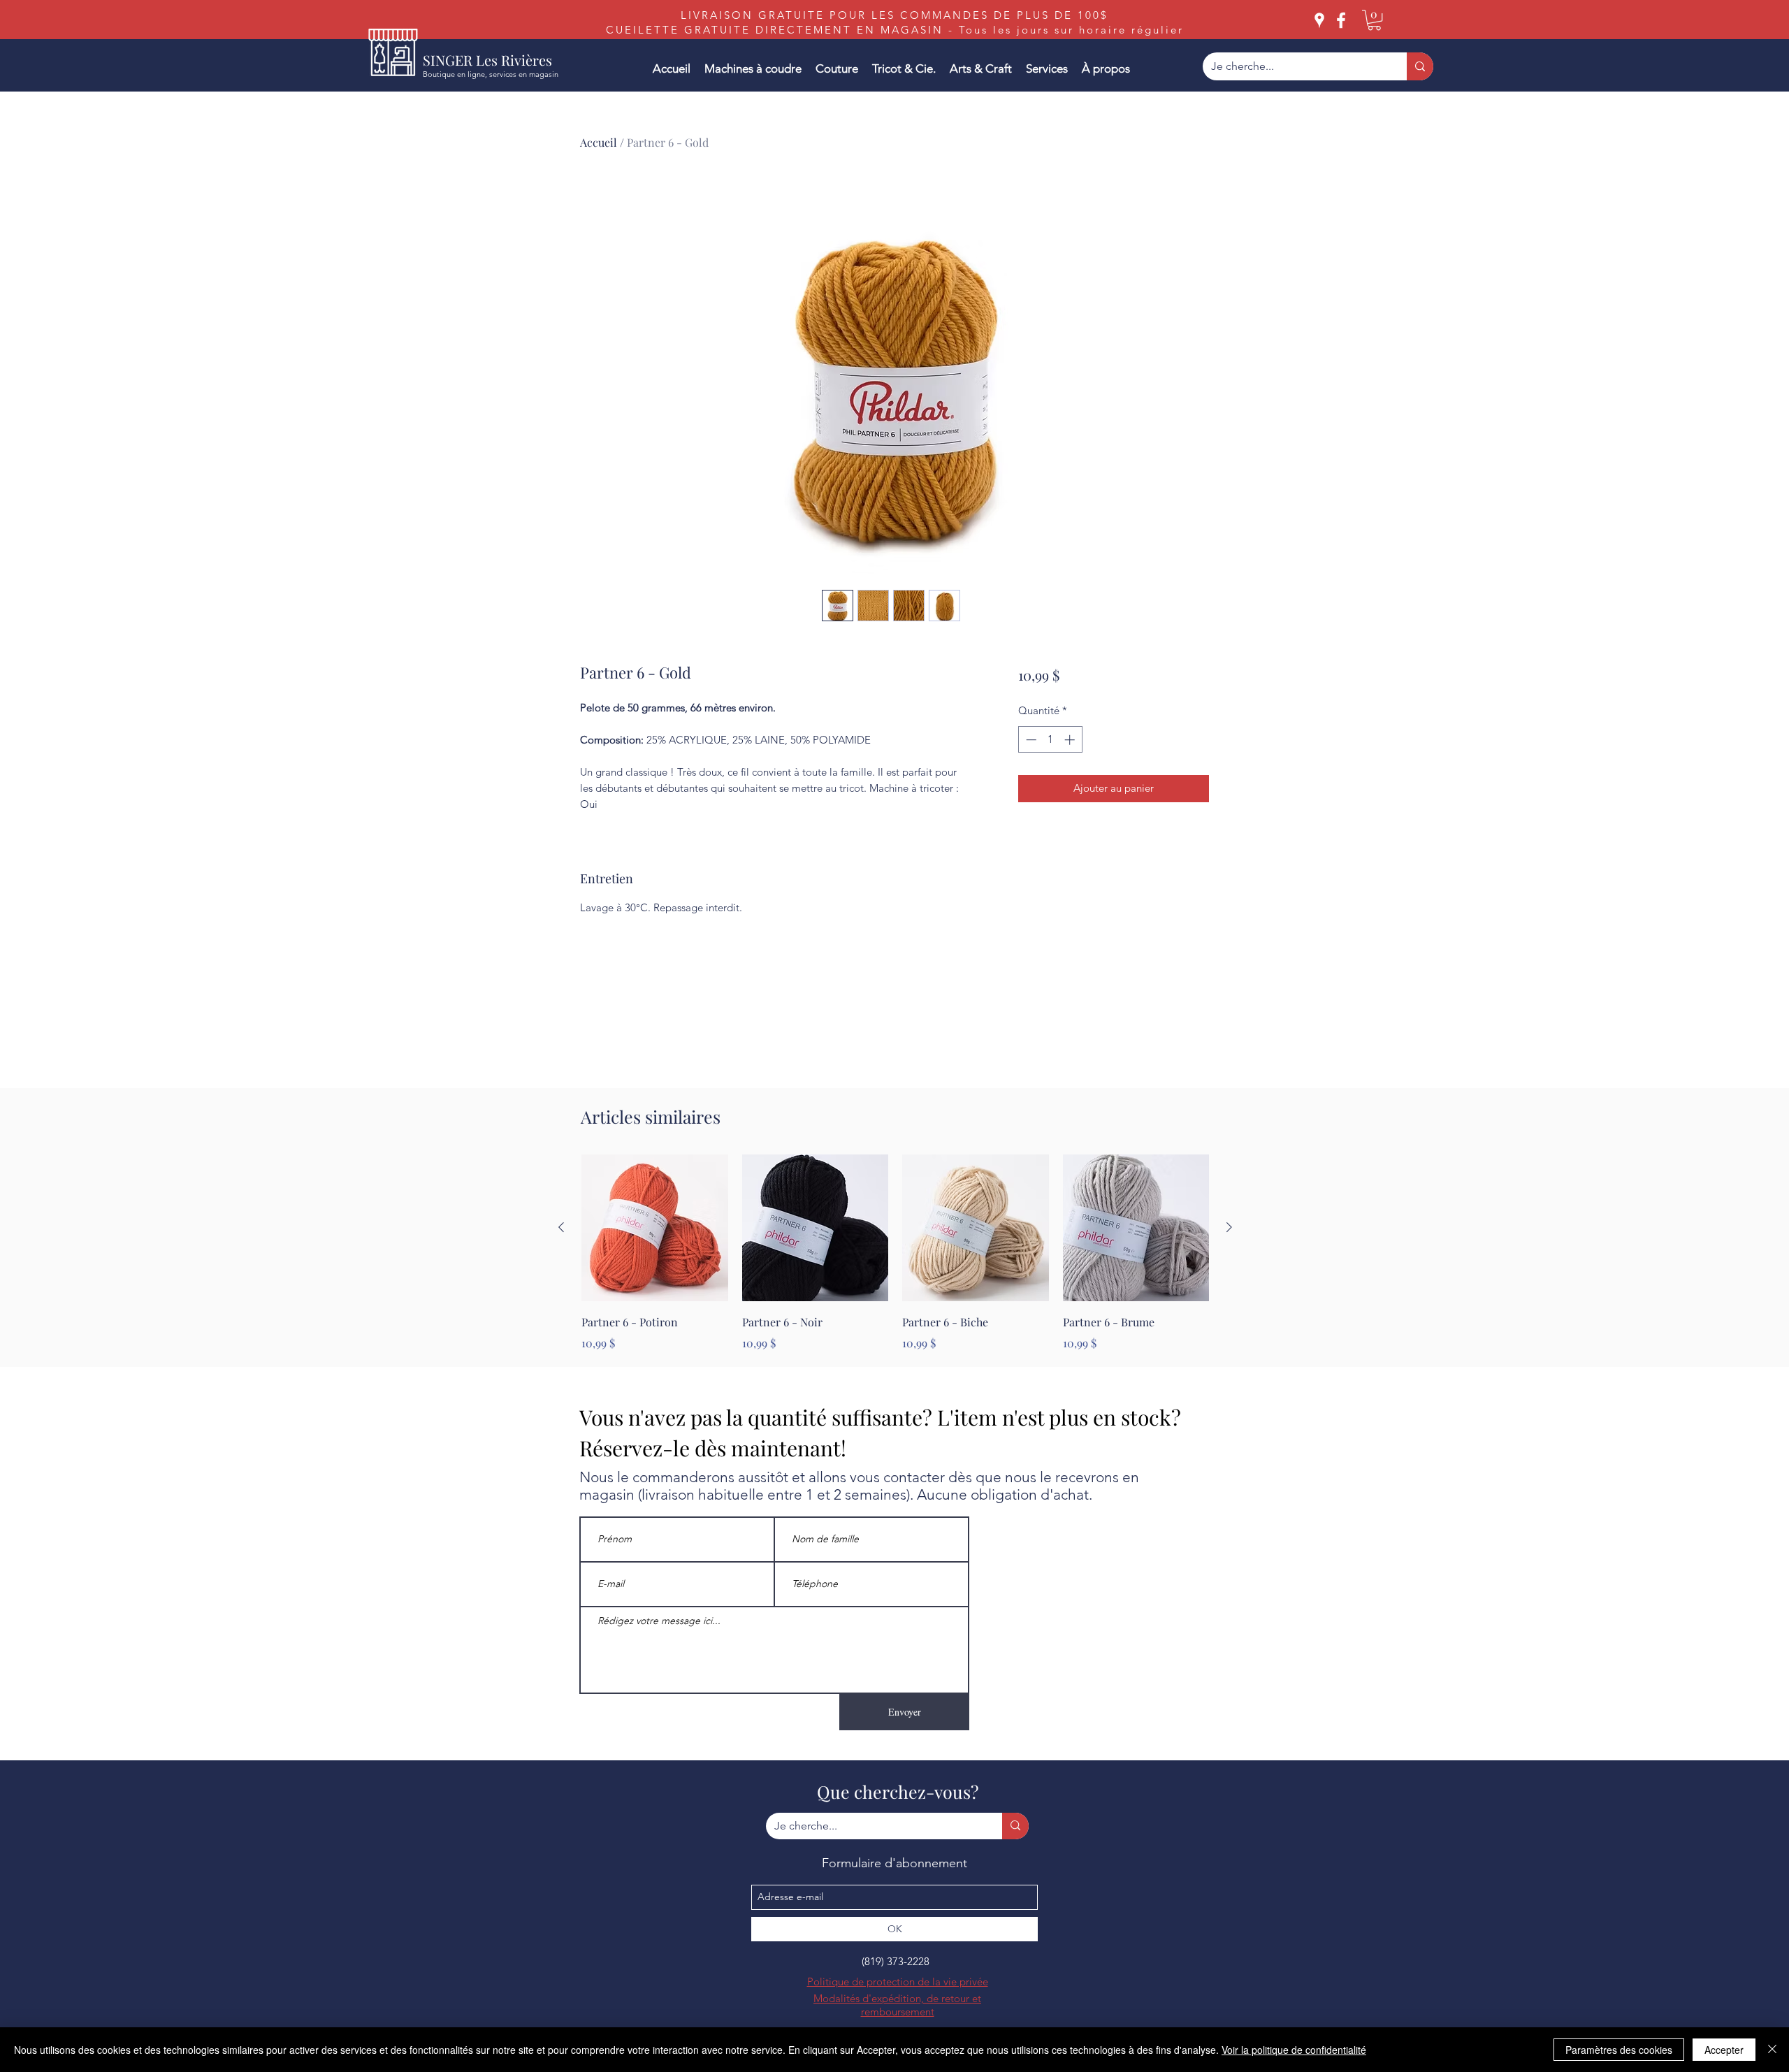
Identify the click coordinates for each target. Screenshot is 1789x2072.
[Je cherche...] (1420, 66)
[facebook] (1341, 20)
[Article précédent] (561, 1227)
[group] (895, 1253)
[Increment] (1071, 740)
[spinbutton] (1050, 740)
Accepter (1724, 2050)
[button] (1374, 20)
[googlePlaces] (1319, 20)
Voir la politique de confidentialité (1294, 2050)
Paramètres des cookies (1619, 2050)
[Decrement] (1030, 740)
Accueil (599, 142)
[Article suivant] (1229, 1227)
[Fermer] (1772, 2050)
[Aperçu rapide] (655, 1228)
